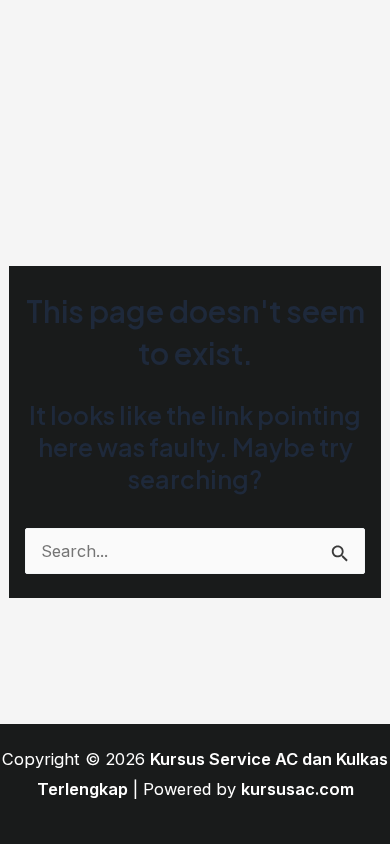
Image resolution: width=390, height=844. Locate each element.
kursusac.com (297, 789)
